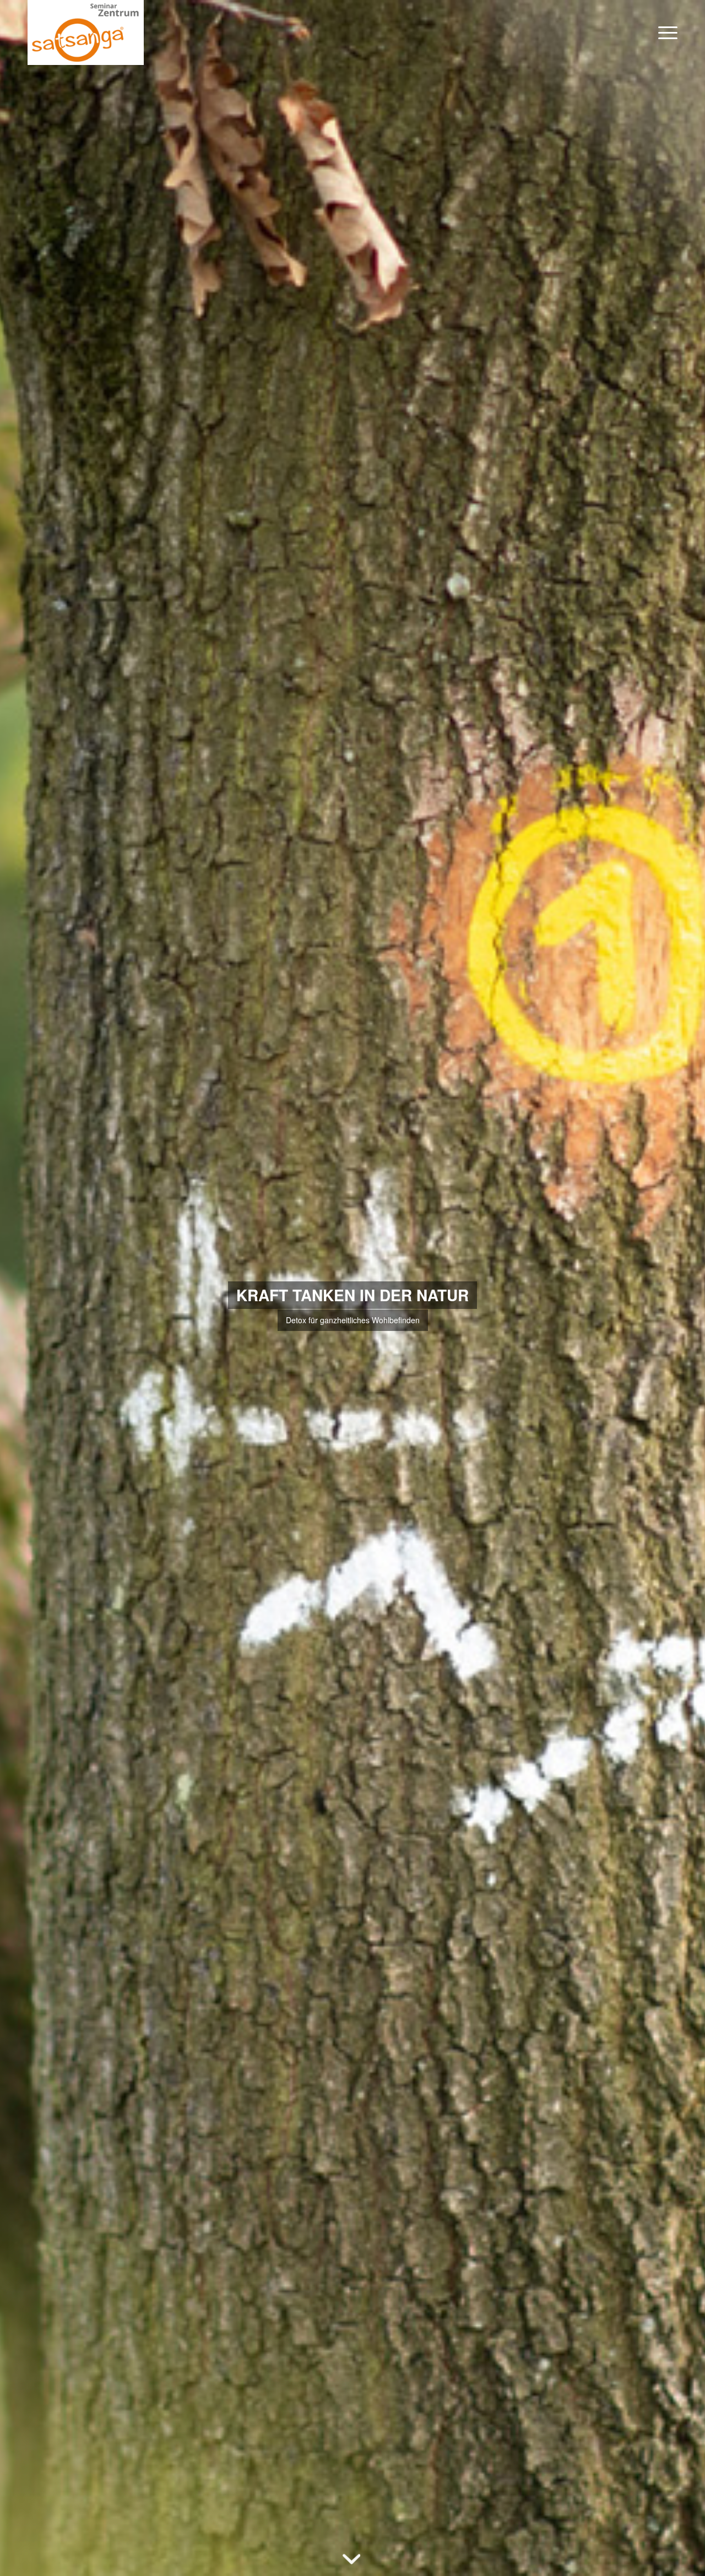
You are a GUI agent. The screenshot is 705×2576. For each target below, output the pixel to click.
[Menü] (664, 32)
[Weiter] (680, 1288)
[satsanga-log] (86, 32)
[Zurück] (25, 1288)
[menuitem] (664, 32)
